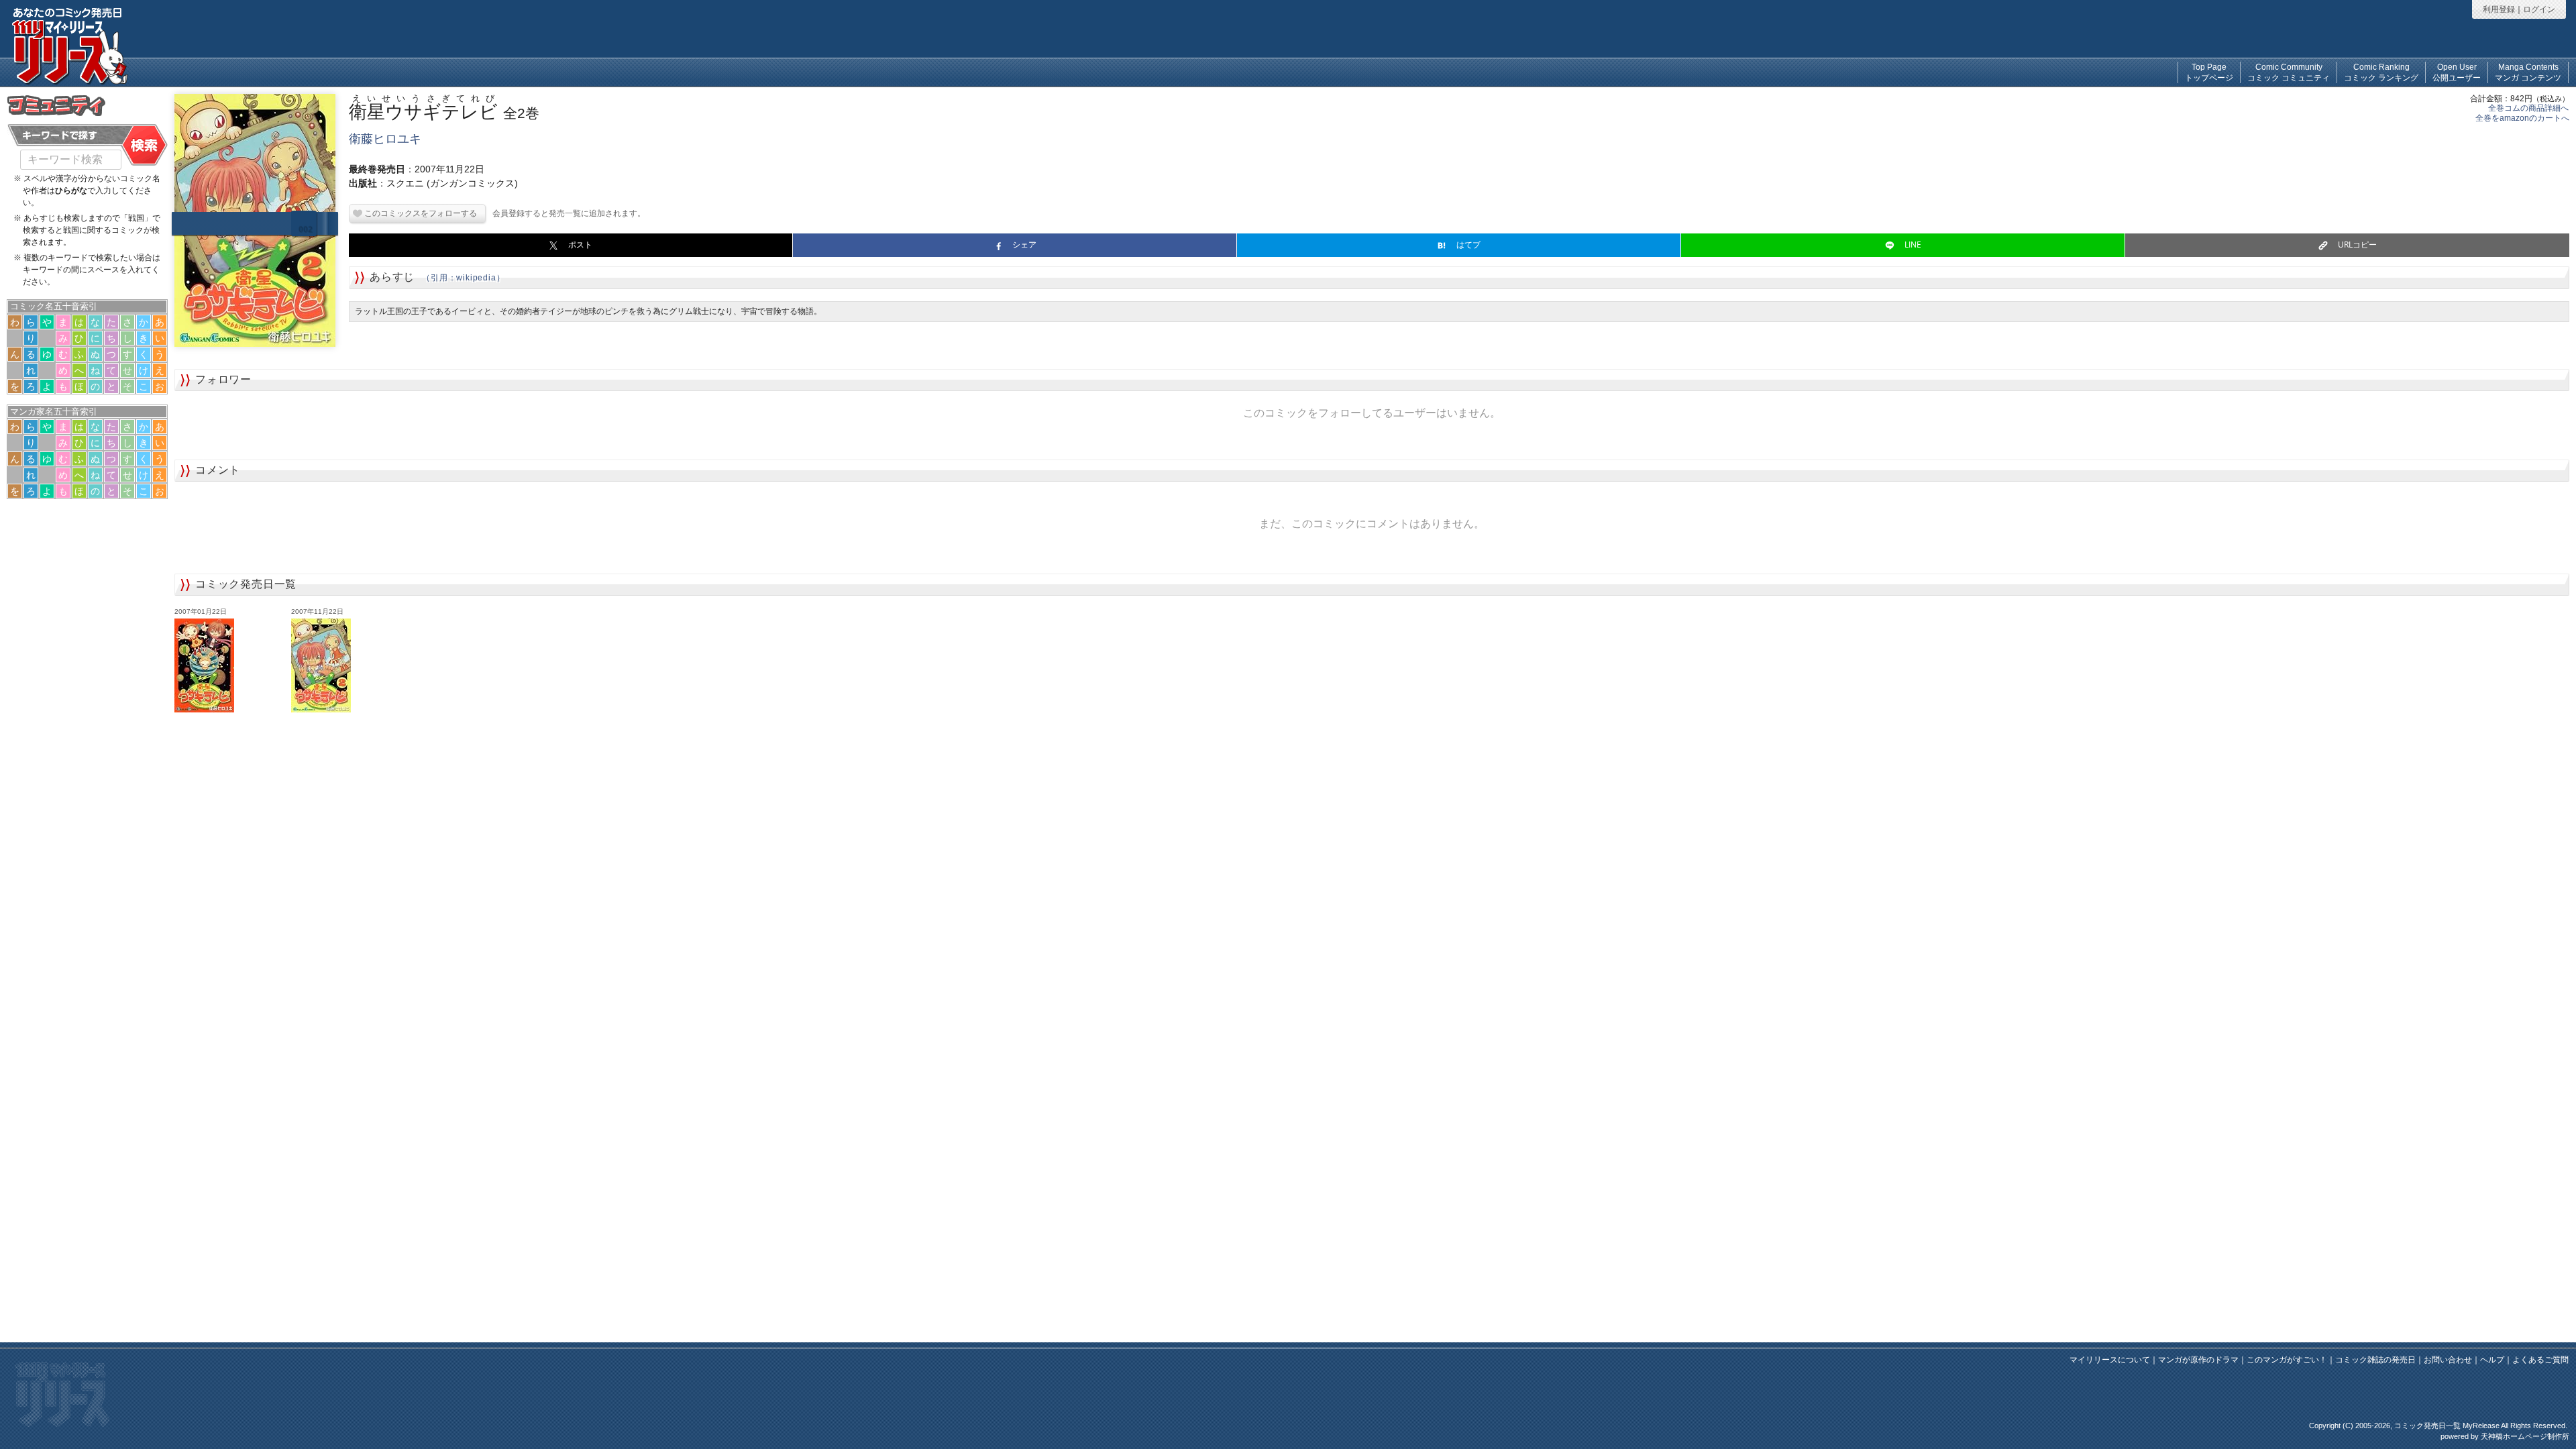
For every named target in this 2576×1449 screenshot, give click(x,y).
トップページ (2209, 72)
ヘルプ (2492, 1360)
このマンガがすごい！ (2287, 1360)
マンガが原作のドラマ (2198, 1360)
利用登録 (2499, 9)
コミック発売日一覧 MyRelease (2447, 1426)
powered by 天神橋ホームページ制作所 (2505, 1436)
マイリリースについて (2110, 1360)
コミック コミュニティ (2289, 72)
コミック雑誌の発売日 (2375, 1360)
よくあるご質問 (2540, 1360)
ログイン (2539, 9)
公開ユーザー (2457, 72)
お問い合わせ (2448, 1360)
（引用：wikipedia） (463, 278)
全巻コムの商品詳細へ (2528, 108)
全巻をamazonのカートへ (2522, 118)
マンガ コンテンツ (2528, 72)
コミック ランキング (2381, 72)
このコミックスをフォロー (413, 213)
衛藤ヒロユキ (385, 139)
